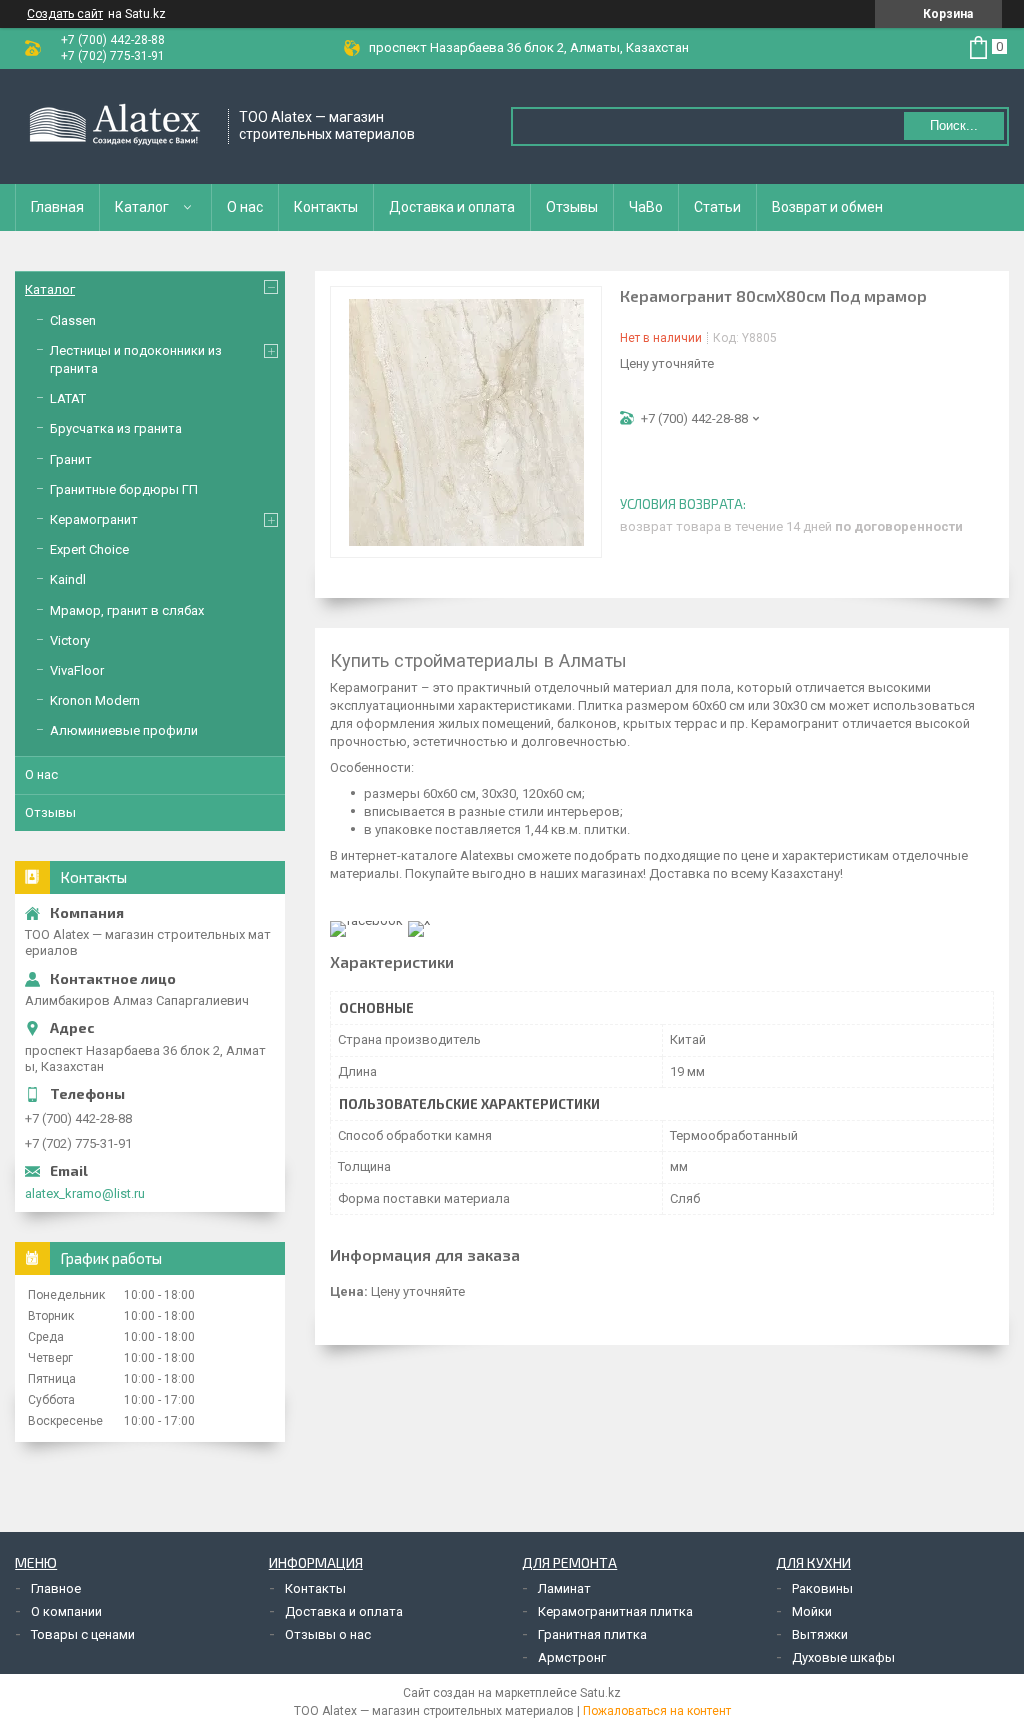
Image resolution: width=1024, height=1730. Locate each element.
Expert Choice (89, 549)
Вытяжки (820, 1634)
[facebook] (366, 920)
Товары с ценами (83, 1634)
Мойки (812, 1611)
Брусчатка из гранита (116, 428)
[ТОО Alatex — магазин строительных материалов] (115, 126)
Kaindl (68, 579)
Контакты (326, 207)
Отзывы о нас (328, 1634)
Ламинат (564, 1588)
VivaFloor (77, 670)
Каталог (142, 207)
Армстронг (572, 1657)
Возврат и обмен (827, 207)
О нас (245, 207)
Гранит (71, 459)
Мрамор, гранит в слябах (127, 610)
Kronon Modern (95, 700)
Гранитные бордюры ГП (124, 489)
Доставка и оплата (452, 207)
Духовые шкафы (843, 1657)
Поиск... (954, 125)
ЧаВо (646, 207)
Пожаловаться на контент (657, 1711)
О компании (66, 1611)
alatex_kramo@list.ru (85, 1193)
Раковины (822, 1588)
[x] (419, 920)
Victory (70, 640)
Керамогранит (94, 519)
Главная (57, 207)
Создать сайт (65, 14)
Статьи (717, 207)
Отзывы (572, 207)
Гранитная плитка (592, 1634)
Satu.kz (600, 1693)
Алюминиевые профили (124, 730)
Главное (56, 1588)
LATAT (68, 398)
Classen (73, 320)
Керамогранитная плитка (615, 1611)
